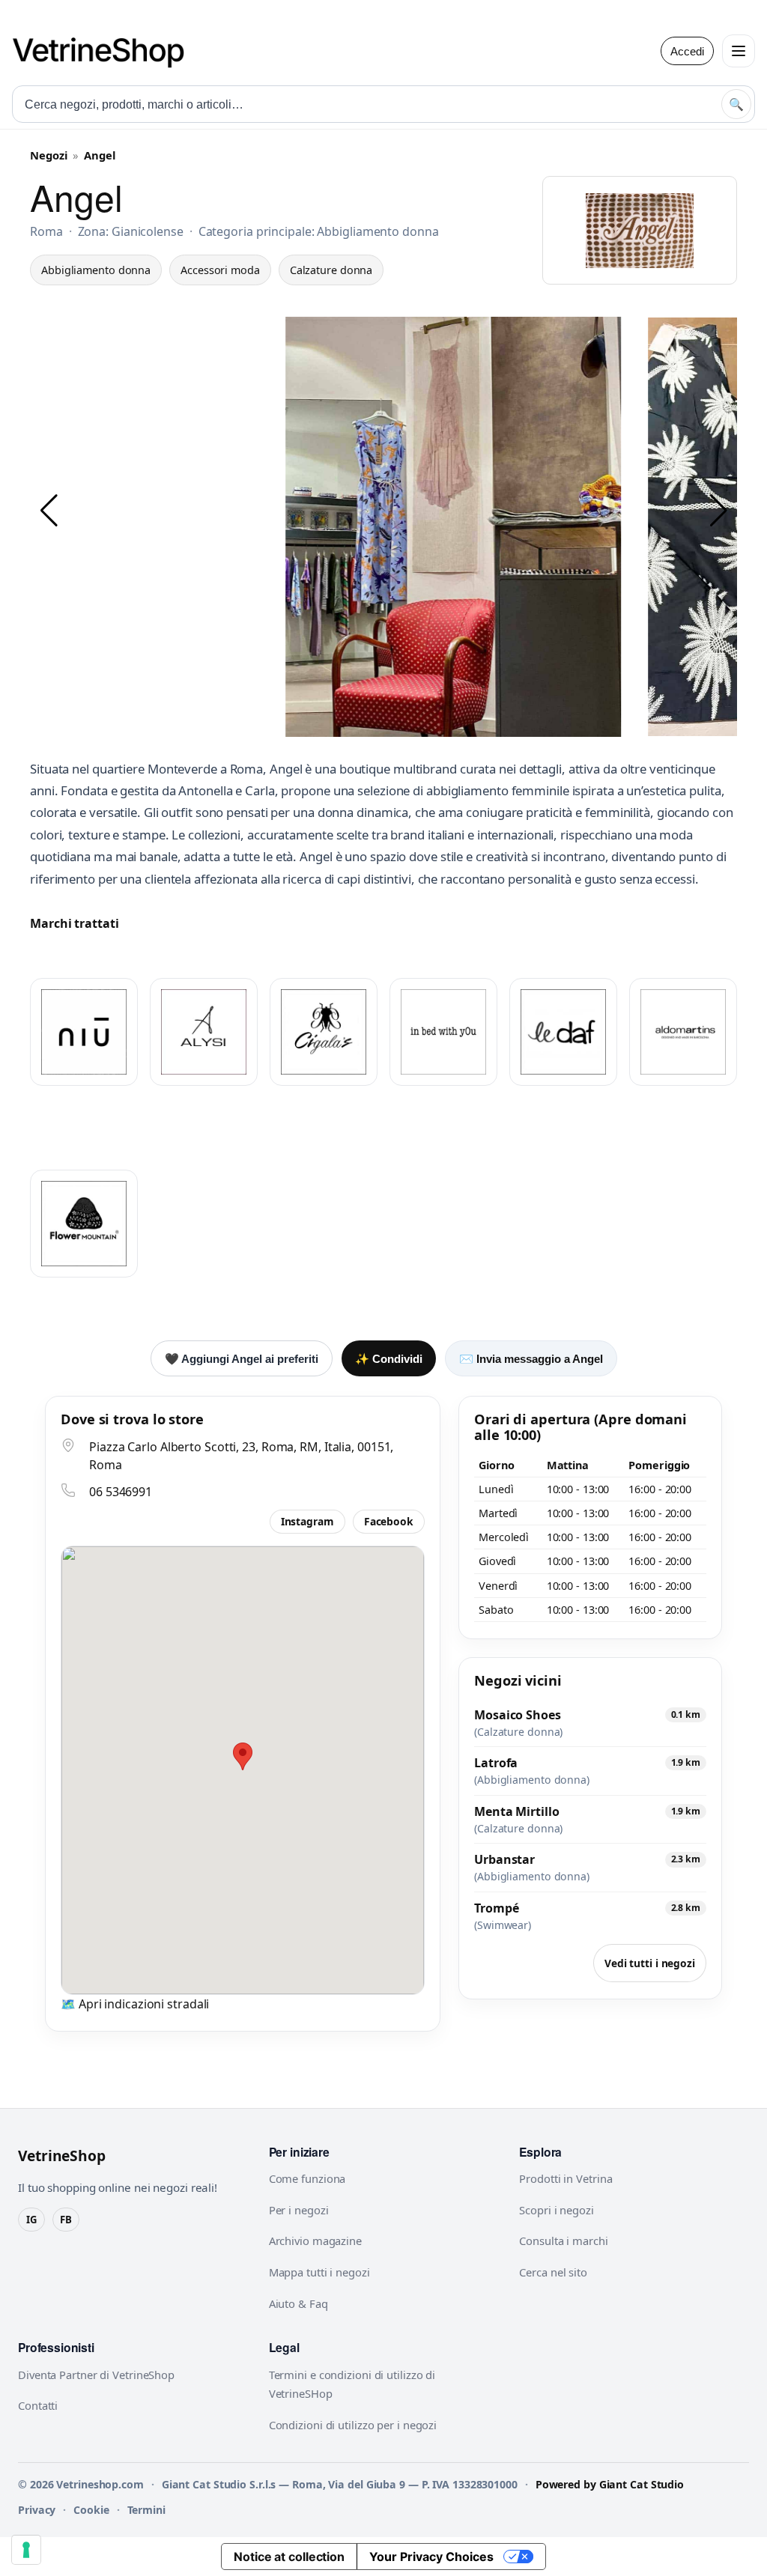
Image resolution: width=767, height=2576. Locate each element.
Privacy (37, 2510)
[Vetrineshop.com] (106, 51)
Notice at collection (289, 2557)
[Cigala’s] (324, 1032)
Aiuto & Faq (298, 2303)
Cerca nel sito (553, 2272)
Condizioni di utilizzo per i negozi (353, 2425)
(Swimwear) (503, 1925)
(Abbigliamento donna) (532, 1780)
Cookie (91, 2510)
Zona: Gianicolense (131, 231)
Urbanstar (504, 1859)
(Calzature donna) (518, 1732)
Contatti (38, 2405)
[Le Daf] (563, 1032)
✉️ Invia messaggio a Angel (531, 1359)
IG (31, 2220)
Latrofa (496, 1763)
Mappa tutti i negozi (319, 2272)
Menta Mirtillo (517, 1811)
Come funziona (307, 2178)
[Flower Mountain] (84, 1224)
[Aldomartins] (683, 1032)
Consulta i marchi (563, 2241)
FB (66, 2220)
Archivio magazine (315, 2241)
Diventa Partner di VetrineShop (96, 2375)
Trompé (496, 1908)
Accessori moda (220, 270)
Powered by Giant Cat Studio (610, 2484)
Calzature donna (331, 270)
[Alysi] (204, 1032)
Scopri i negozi (557, 2210)
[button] (49, 511)
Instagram (307, 1521)
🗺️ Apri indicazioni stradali (135, 2004)
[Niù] (84, 1032)
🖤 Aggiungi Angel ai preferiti (242, 1359)
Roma (46, 231)
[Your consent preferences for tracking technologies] (26, 2550)
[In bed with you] (443, 1032)
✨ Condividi (389, 1359)
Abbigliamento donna (96, 270)
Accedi (687, 51)
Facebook (389, 1521)
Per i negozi (299, 2210)
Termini (146, 2510)
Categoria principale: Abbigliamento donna (319, 231)
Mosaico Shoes (518, 1715)
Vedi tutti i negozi (650, 1963)
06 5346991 (121, 1492)
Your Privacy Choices (431, 2557)
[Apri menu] (739, 51)
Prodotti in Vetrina (566, 2178)
